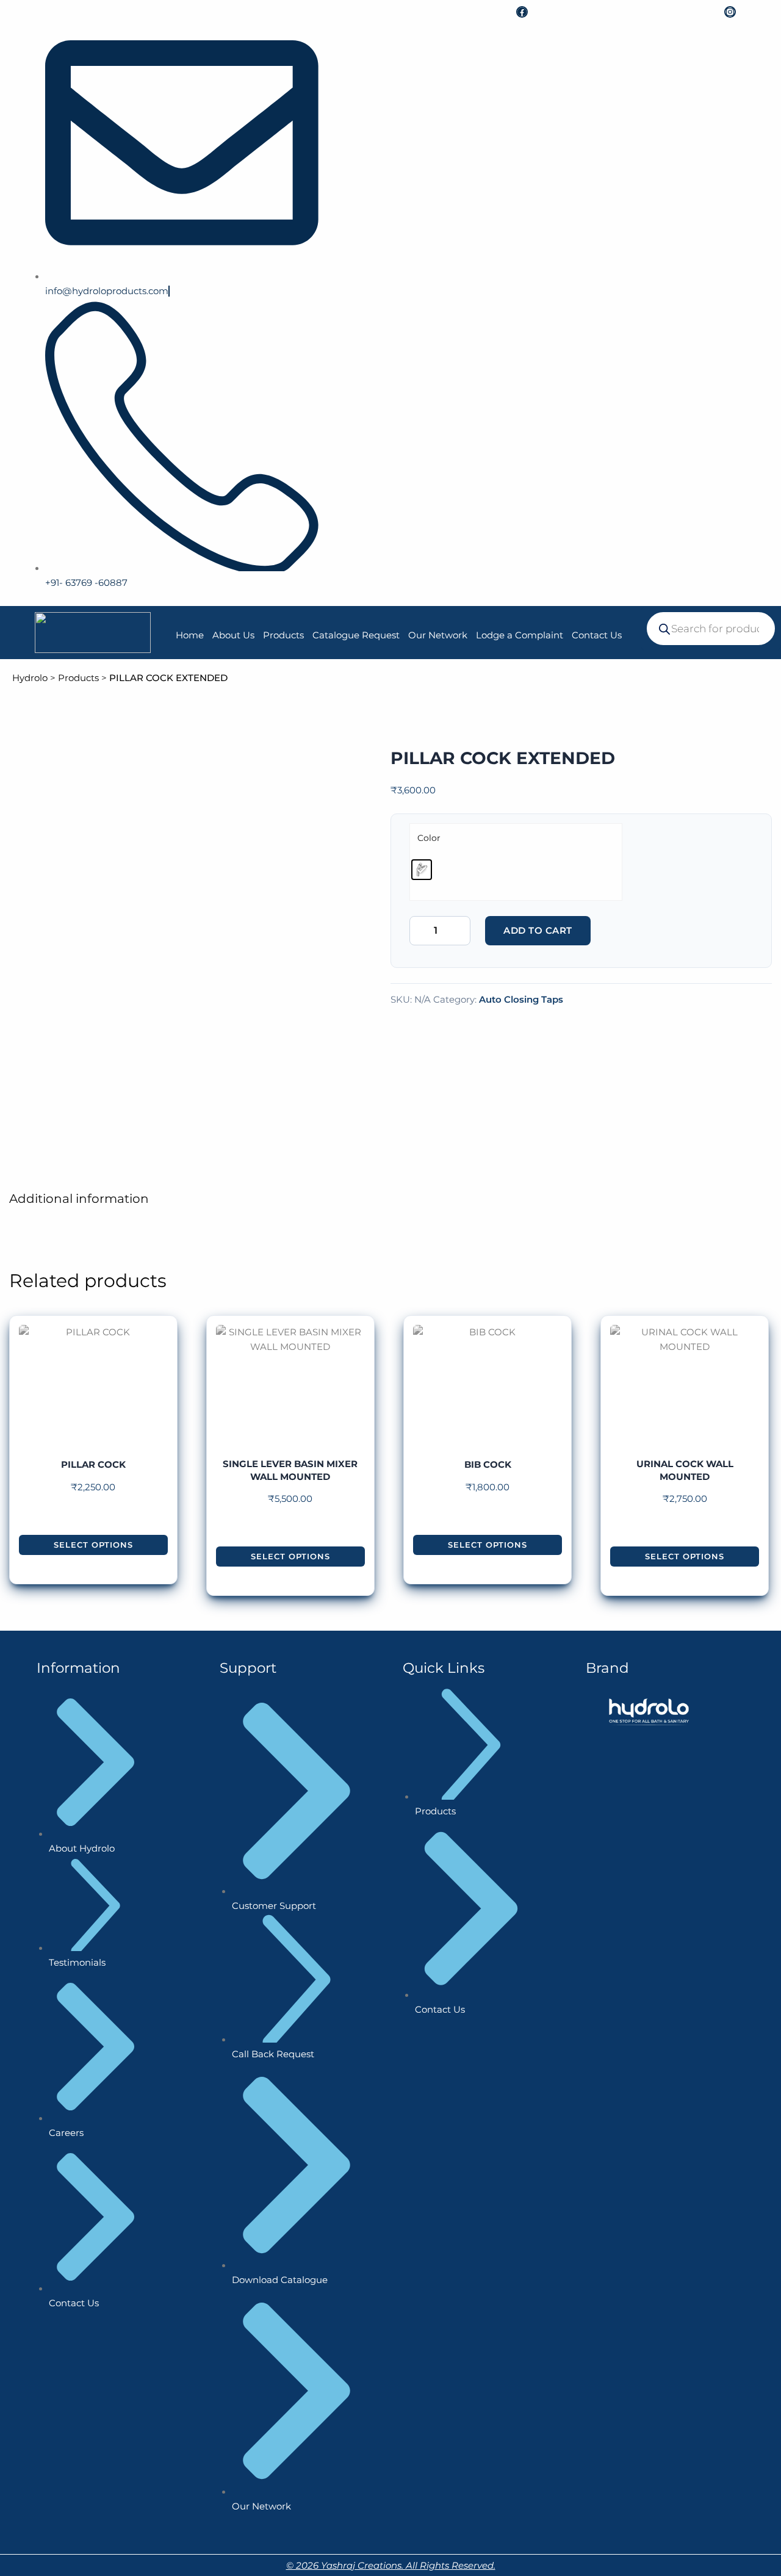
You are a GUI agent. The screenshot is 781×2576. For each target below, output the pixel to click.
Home (190, 635)
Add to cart (538, 930)
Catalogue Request (356, 635)
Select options (93, 1545)
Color (429, 838)
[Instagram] (730, 12)
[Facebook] (522, 12)
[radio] (422, 870)
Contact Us (597, 635)
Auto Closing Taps (521, 999)
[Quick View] (93, 1523)
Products (283, 635)
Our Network (438, 635)
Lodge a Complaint (520, 635)
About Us (233, 635)
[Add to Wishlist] (600, 925)
